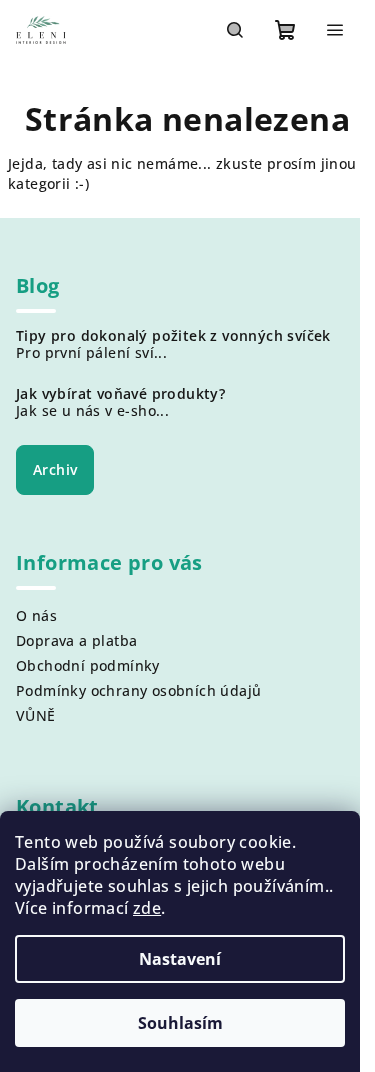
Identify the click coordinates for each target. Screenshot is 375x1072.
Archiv (55, 469)
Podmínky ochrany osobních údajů (138, 690)
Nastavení (180, 959)
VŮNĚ (36, 715)
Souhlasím (180, 1023)
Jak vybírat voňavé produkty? (120, 394)
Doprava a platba (76, 640)
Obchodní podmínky (88, 665)
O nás (36, 615)
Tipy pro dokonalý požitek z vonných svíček (173, 336)
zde (147, 908)
